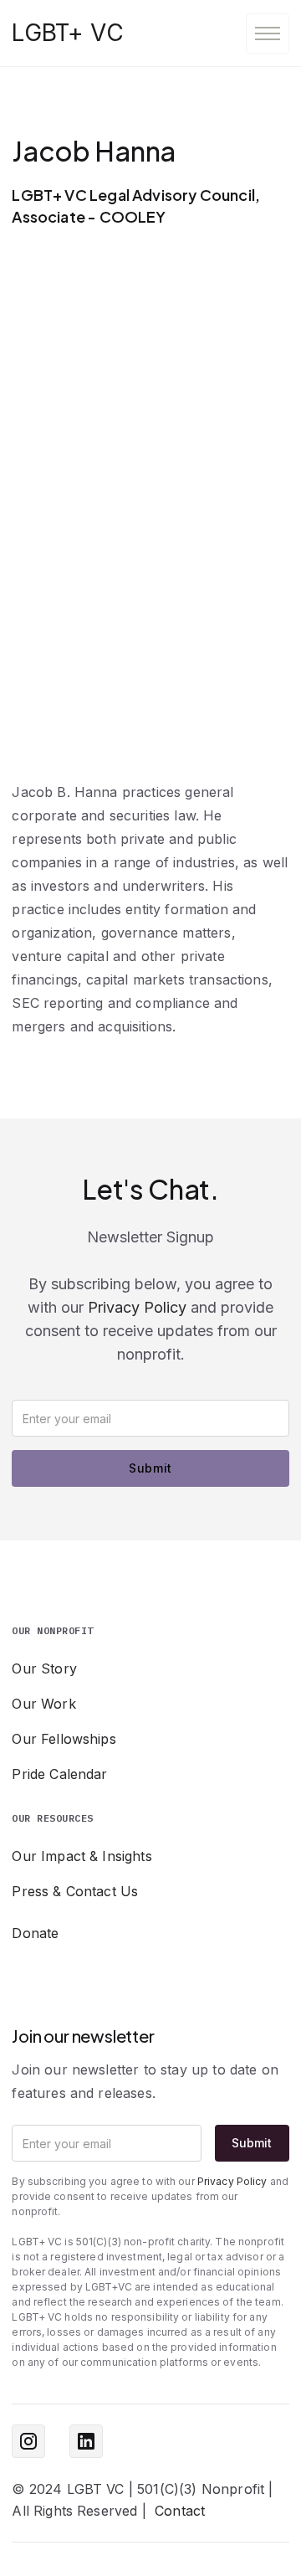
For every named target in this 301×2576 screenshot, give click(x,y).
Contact (180, 2511)
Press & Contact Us (75, 1891)
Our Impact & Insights (82, 1856)
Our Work (43, 1704)
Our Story (44, 1668)
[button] (268, 33)
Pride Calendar (59, 1774)
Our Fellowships (64, 1739)
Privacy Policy (137, 1307)
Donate (35, 1933)
